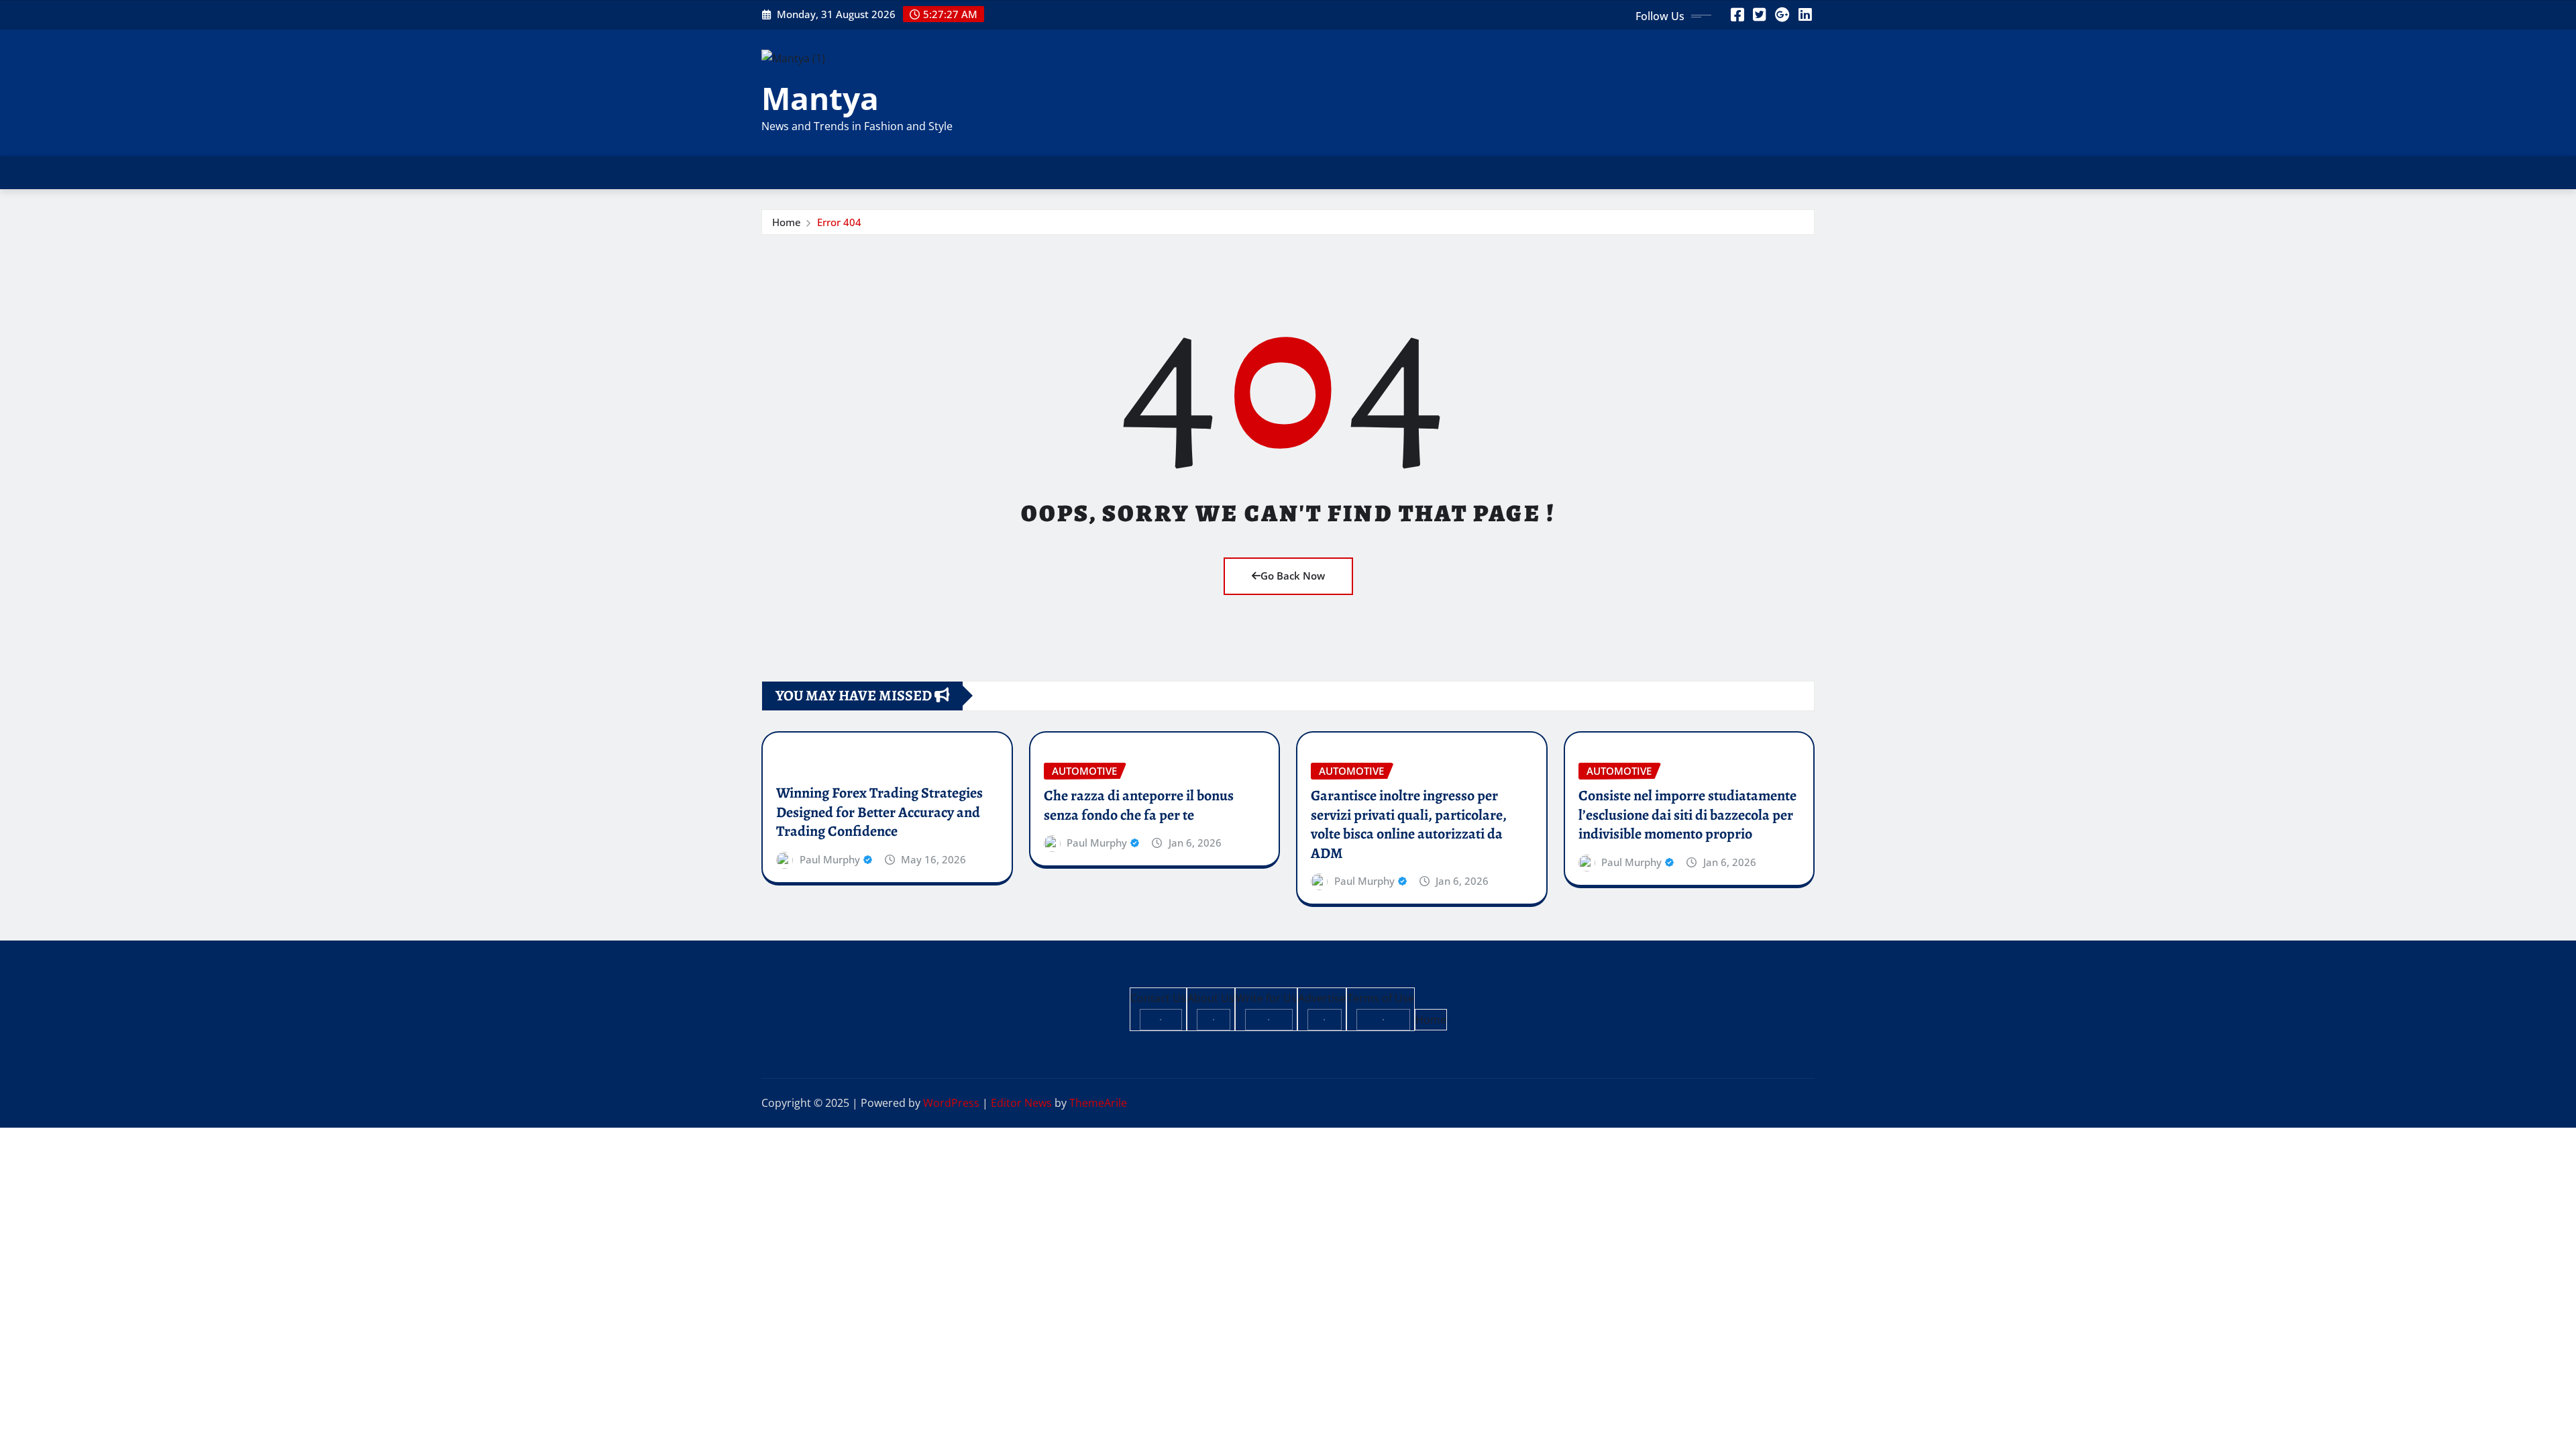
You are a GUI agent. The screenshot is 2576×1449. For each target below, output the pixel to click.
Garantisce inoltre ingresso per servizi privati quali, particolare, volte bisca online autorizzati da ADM (1409, 824)
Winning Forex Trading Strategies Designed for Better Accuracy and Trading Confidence (879, 812)
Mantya (820, 98)
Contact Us (1158, 998)
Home (787, 222)
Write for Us (1266, 998)
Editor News (1021, 1103)
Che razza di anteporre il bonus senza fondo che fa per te (1139, 805)
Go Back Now (1293, 576)
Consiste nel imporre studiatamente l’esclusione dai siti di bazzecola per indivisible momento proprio (1687, 815)
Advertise (1322, 998)
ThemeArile (1098, 1103)
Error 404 (839, 222)
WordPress (951, 1103)
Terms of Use (1381, 998)
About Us (1211, 998)
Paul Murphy (830, 859)
